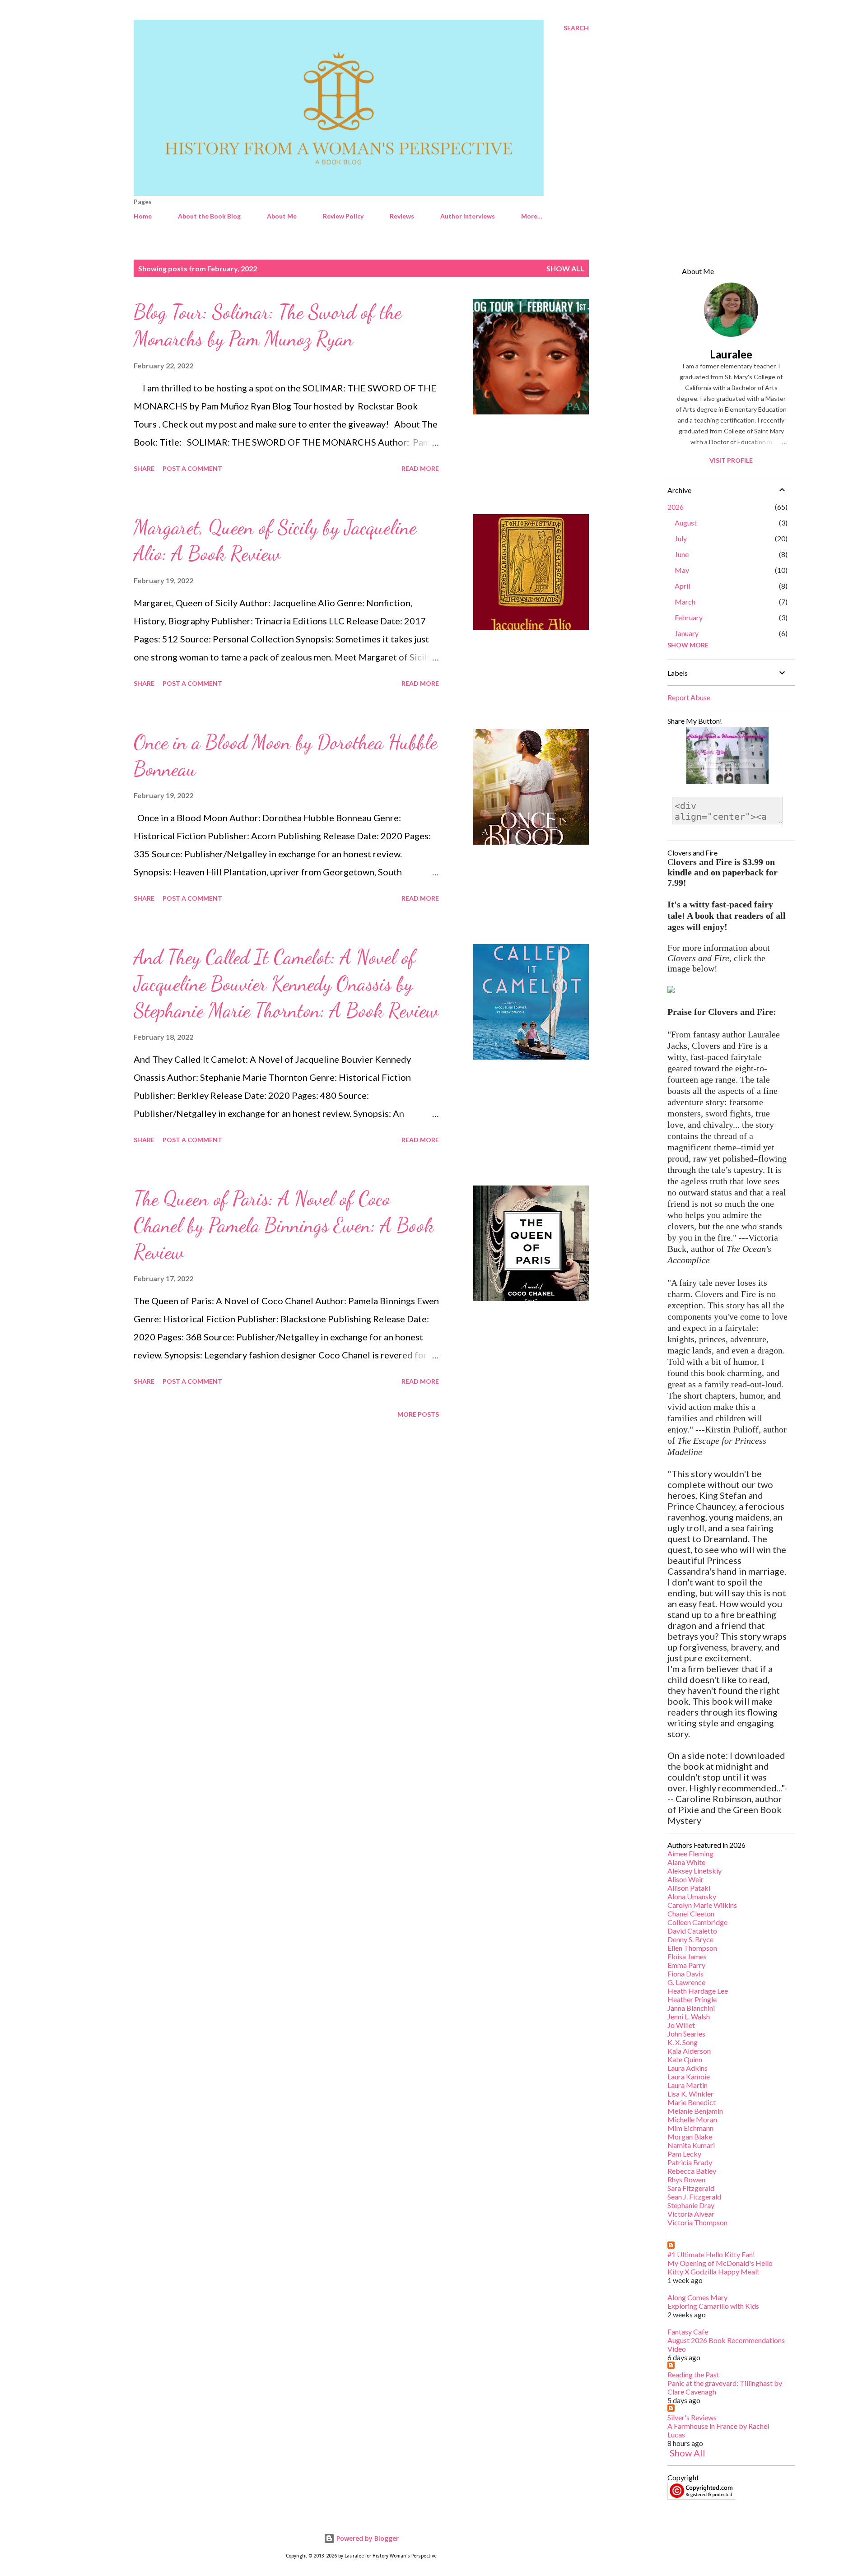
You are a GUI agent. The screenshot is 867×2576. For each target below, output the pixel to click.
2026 (676, 507)
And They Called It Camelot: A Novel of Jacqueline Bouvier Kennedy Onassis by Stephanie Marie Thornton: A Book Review (286, 983)
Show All (688, 2453)
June (682, 554)
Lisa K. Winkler (690, 2094)
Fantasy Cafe (688, 2332)
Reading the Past (693, 2374)
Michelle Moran (692, 2119)
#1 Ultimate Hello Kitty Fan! (711, 2254)
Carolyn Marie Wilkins (702, 1905)
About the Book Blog (209, 216)
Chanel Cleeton (691, 1913)
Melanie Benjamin (695, 2111)
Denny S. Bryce (690, 1939)
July (681, 538)
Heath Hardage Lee (698, 1991)
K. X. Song (683, 2042)
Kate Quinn (685, 2059)
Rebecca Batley (692, 2171)
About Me (282, 216)
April (682, 586)
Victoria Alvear (691, 2214)
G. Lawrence (686, 1982)
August (686, 523)
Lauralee (731, 354)
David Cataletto (692, 1931)
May (682, 570)
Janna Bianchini (691, 2008)
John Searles (686, 2034)
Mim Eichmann (690, 2128)
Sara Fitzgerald (691, 2188)
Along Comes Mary (697, 2297)
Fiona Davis (685, 1974)
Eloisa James (687, 1956)
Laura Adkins (688, 2068)
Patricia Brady (690, 2162)
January (687, 633)
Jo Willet (681, 2025)
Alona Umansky (692, 1896)
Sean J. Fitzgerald (694, 2197)
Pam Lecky (684, 2154)
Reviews (402, 216)
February (689, 617)
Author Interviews (468, 216)
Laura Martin (688, 2085)
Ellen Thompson (692, 1948)
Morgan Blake (690, 2137)
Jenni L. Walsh (689, 2016)
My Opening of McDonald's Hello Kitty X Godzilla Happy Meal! (720, 2267)
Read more (420, 468)
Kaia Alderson (689, 2051)
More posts (418, 1414)
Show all (565, 268)
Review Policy (343, 216)
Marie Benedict (692, 2102)
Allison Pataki (689, 1888)
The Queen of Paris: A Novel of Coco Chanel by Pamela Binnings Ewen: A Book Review (284, 1225)
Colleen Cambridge (697, 1922)
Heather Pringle (692, 1999)
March (685, 602)
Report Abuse (689, 697)
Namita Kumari (691, 2145)
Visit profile (731, 460)
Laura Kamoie (689, 2076)
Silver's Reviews (692, 2417)
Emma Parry (686, 1965)
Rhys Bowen (686, 2179)
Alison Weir (685, 1879)
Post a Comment (192, 468)
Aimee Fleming (690, 1853)
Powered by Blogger (367, 2538)
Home (143, 216)
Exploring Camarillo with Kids (713, 2306)
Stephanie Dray (691, 2205)
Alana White (686, 1862)
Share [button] (144, 468)
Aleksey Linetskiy (695, 1871)
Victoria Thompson (697, 2222)
